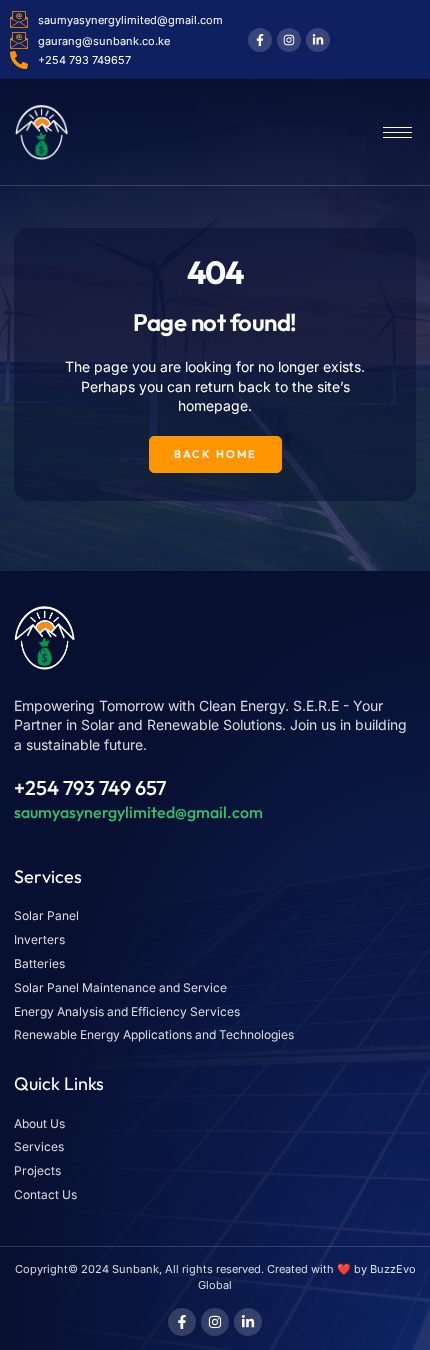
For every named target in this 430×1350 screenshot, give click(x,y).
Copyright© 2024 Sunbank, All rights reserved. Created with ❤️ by (192, 1269)
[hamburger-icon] (397, 132)
